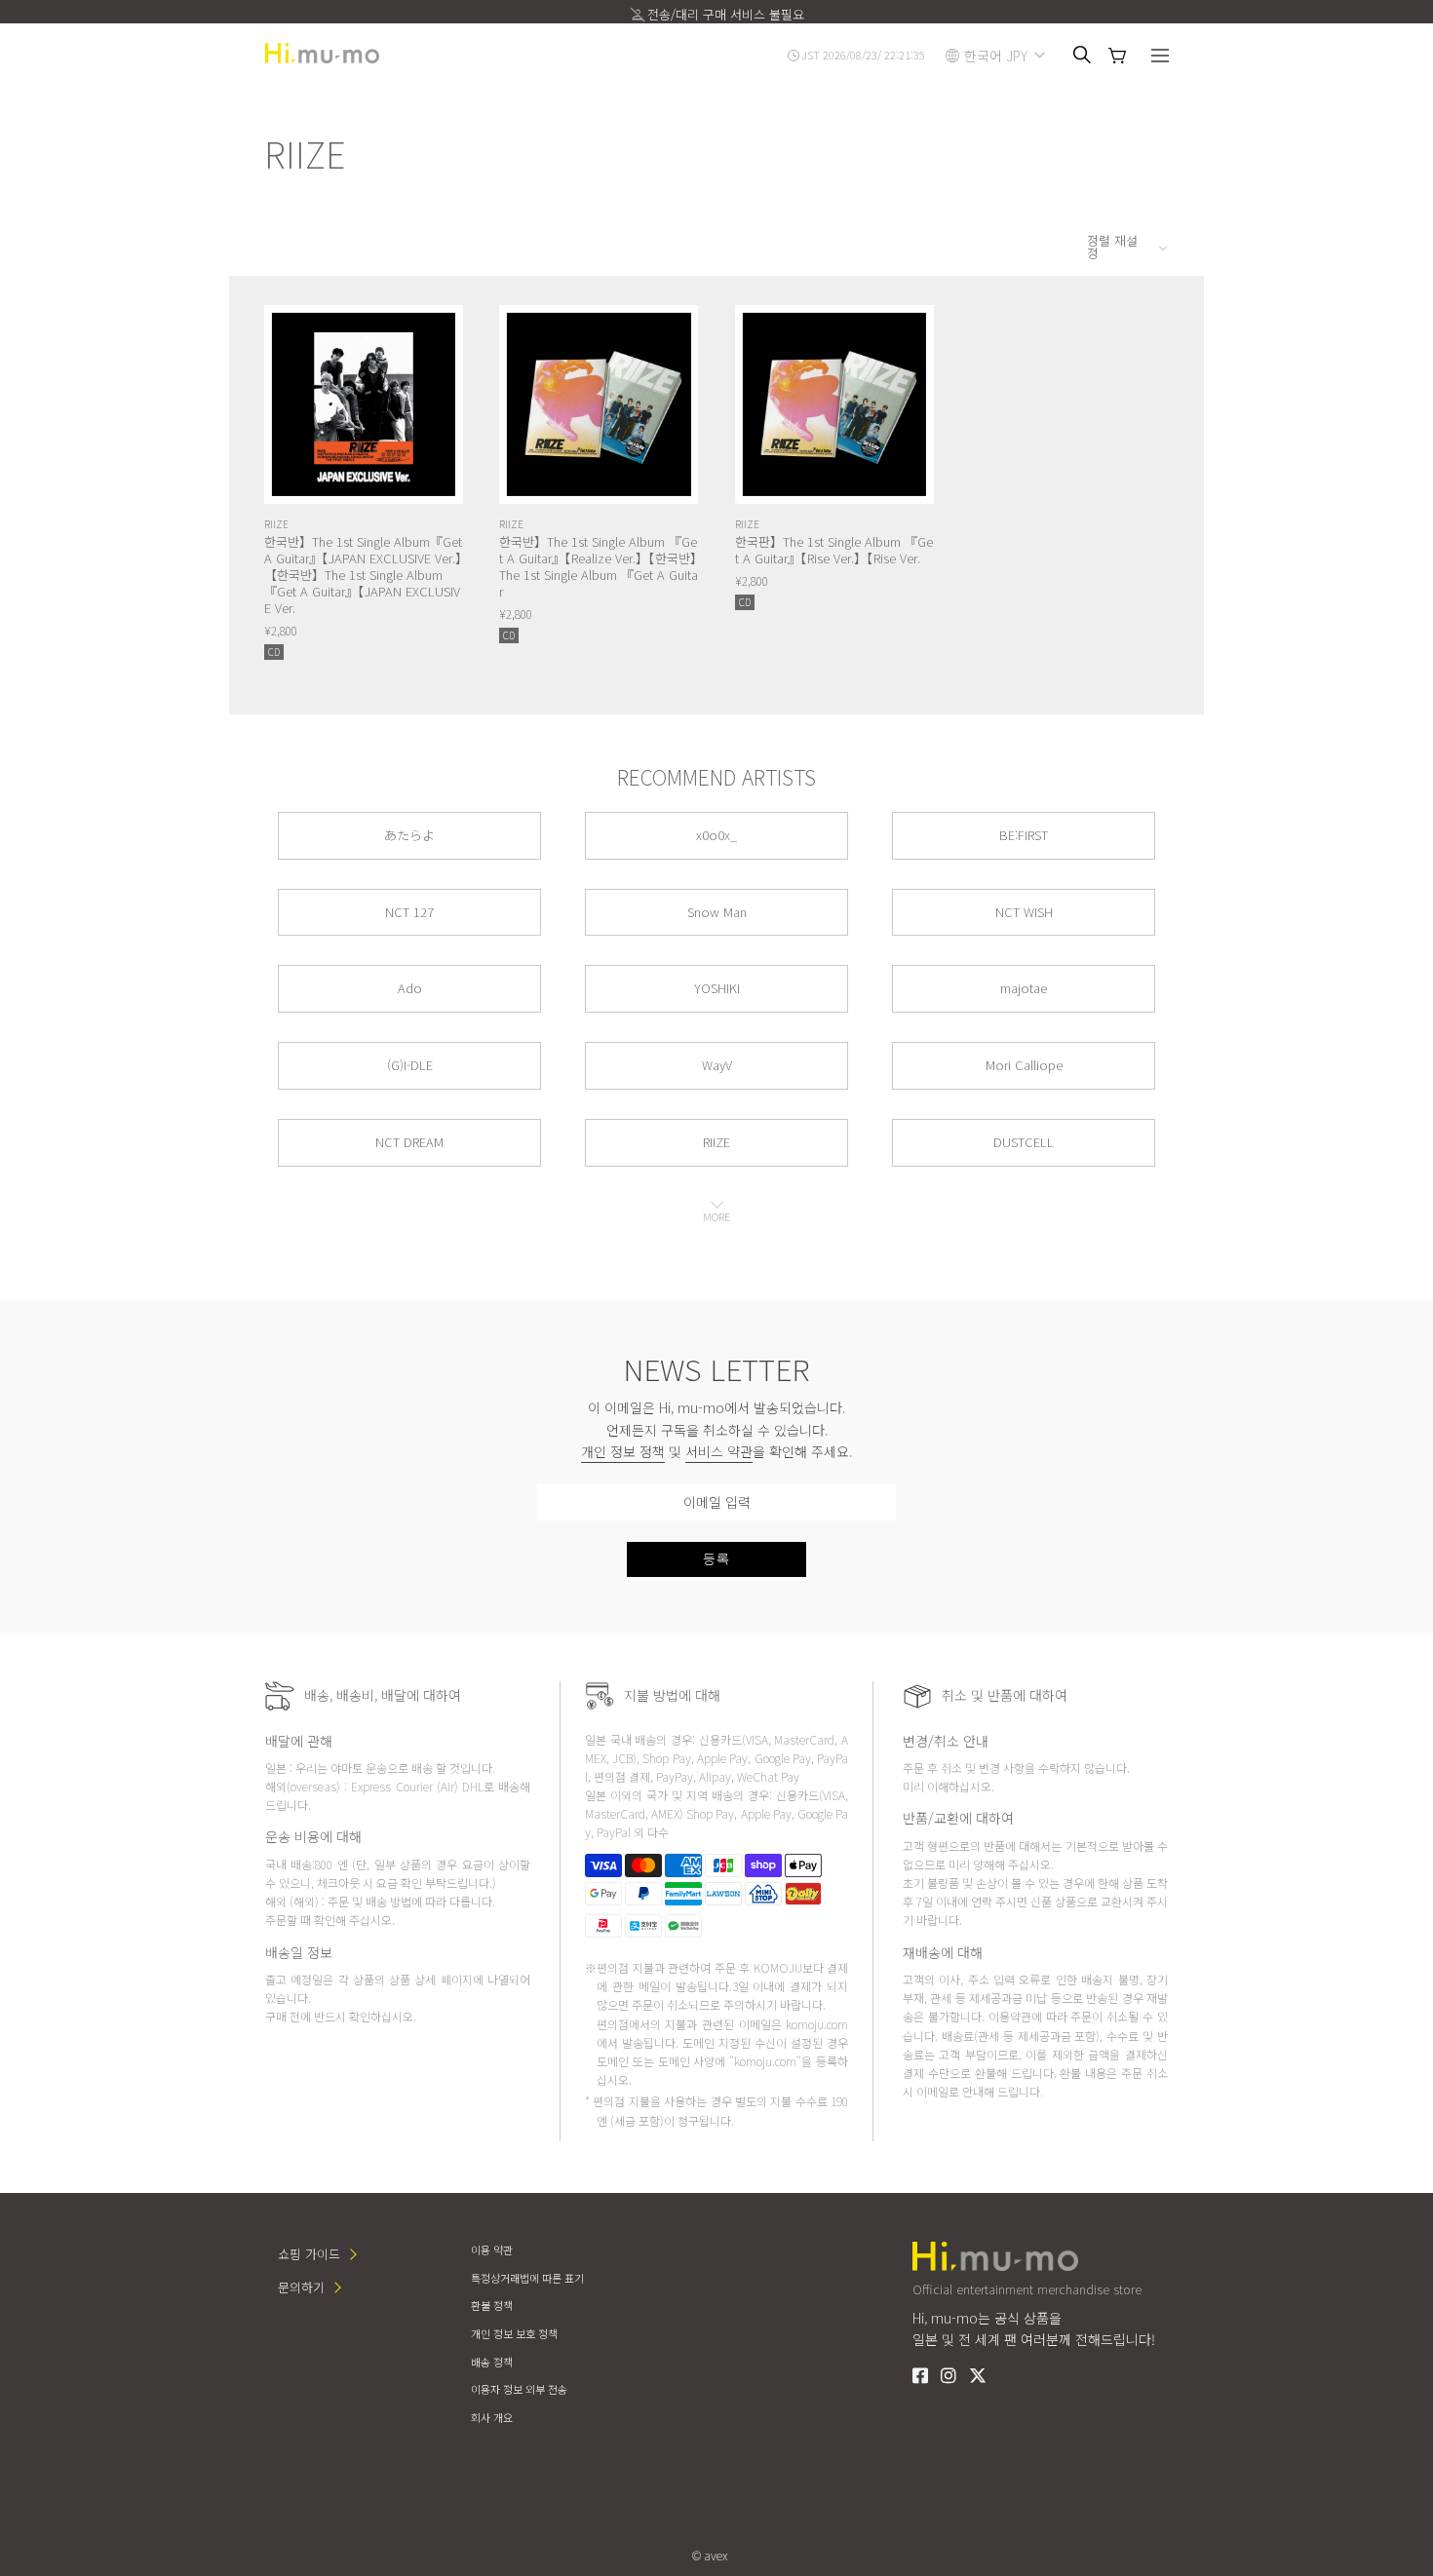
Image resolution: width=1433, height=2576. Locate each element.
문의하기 (301, 2287)
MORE (716, 1216)
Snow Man (717, 912)
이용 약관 (492, 2249)
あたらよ (409, 835)
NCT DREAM (409, 1142)
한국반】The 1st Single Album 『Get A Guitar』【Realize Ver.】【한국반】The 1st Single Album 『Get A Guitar (599, 566)
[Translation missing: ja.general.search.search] (1082, 55)
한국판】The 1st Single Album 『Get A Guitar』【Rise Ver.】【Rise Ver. (834, 550)
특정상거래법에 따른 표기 (527, 2278)
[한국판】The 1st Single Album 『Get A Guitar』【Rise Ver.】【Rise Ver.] (834, 404)
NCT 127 (409, 912)
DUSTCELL (1024, 1142)
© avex (710, 2555)
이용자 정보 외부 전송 (519, 2389)
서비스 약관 (719, 1451)
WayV (717, 1065)
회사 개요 (492, 2417)
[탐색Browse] (1160, 58)
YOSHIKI (717, 988)
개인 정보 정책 (623, 1451)
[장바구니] (1117, 56)
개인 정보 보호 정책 (514, 2333)
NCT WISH (1024, 912)
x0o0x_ (716, 835)
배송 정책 (492, 2362)
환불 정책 (492, 2305)
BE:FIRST (1024, 835)
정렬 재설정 (1112, 247)
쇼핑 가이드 (309, 2254)
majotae (1024, 988)
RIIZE (276, 524)
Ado (410, 988)
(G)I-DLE (410, 1065)
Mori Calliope (1024, 1065)
